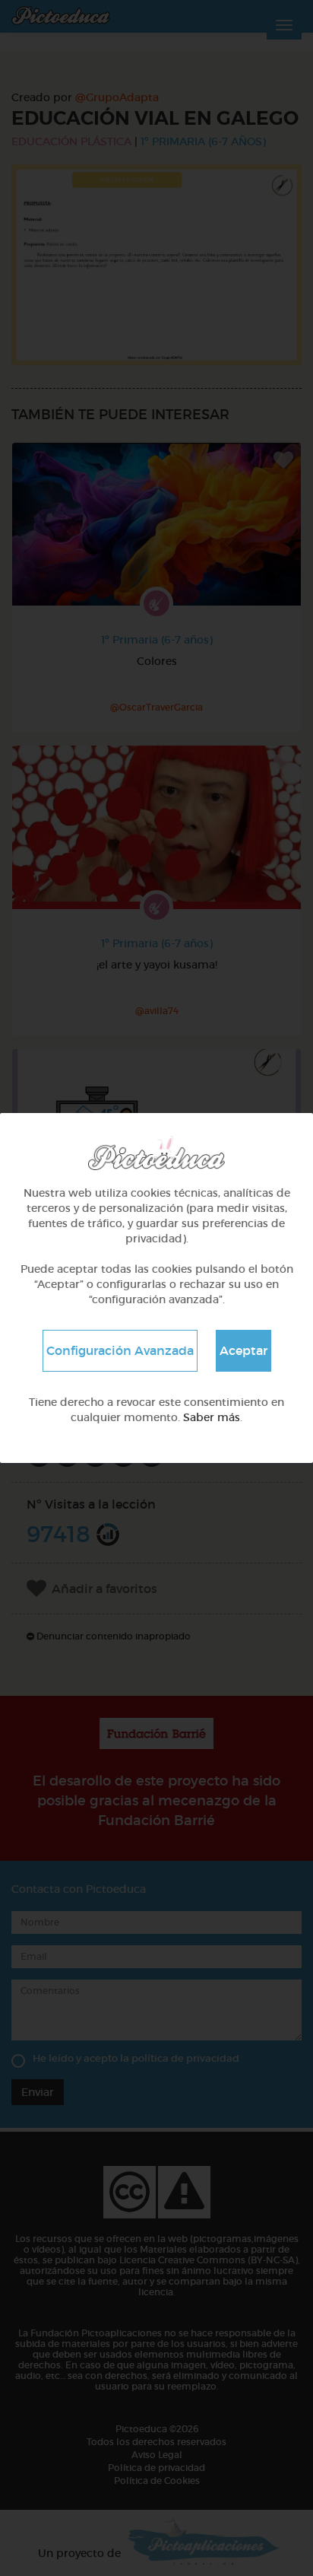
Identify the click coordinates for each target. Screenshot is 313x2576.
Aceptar (243, 1350)
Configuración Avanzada (120, 1350)
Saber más (212, 1417)
